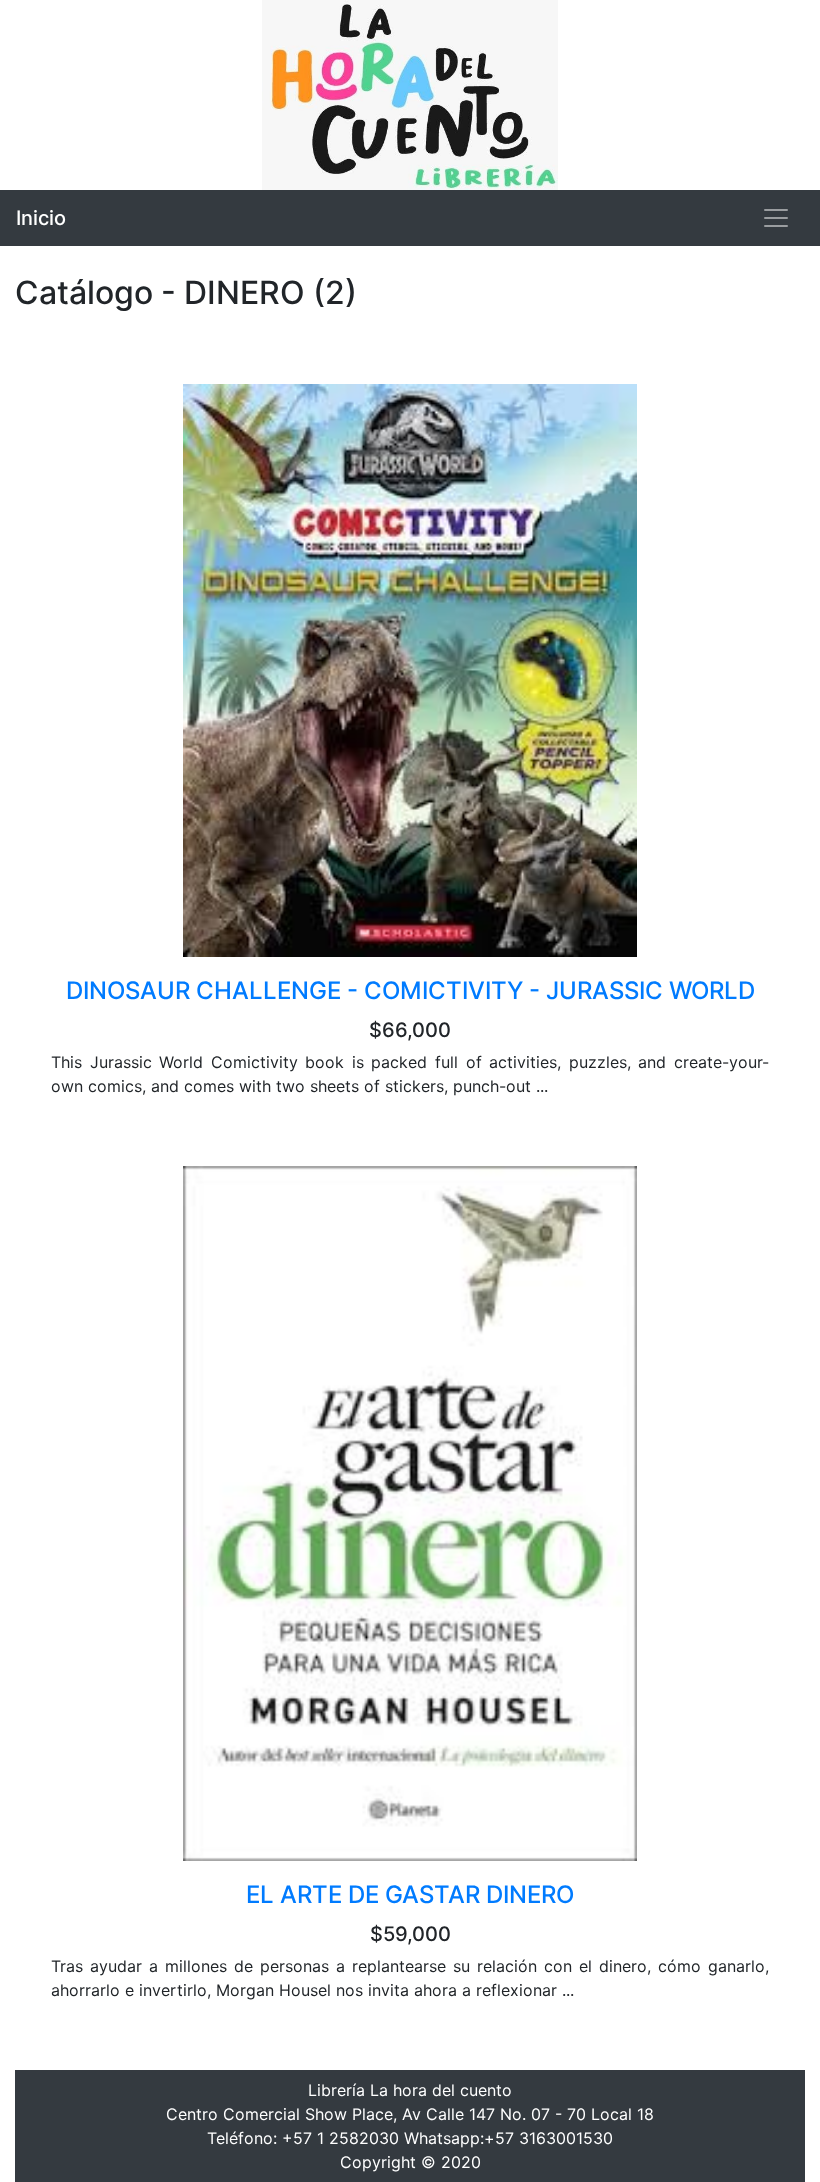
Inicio (41, 218)
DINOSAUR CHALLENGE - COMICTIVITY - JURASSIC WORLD (410, 990)
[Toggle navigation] (776, 218)
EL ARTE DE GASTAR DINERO (410, 1894)
